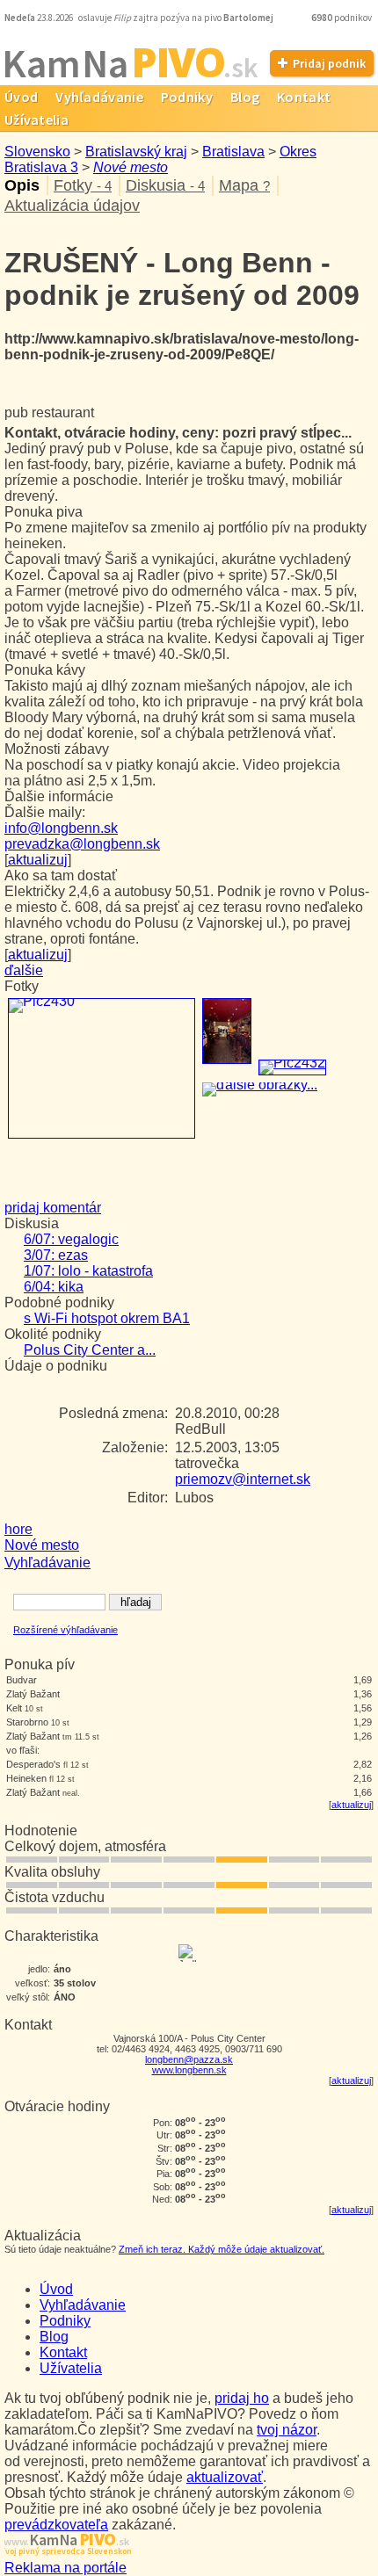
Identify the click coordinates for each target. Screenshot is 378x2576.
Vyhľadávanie (99, 97)
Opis (22, 185)
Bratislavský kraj (136, 152)
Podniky (187, 97)
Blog (245, 97)
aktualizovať (225, 2477)
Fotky (83, 185)
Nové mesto (131, 167)
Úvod (56, 2289)
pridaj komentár (53, 1208)
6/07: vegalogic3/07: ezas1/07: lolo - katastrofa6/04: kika (88, 1263)
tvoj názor (287, 2430)
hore (18, 1529)
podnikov (342, 18)
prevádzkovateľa (56, 2525)
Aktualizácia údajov (72, 206)
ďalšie (24, 970)
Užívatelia (71, 2368)
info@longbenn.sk (61, 828)
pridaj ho (242, 2398)
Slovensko (37, 152)
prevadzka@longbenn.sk (82, 844)
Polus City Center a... (90, 1350)
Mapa (244, 185)
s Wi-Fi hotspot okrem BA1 (107, 1318)
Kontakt (304, 97)
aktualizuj (351, 1805)
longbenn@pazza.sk (189, 2059)
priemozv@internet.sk (243, 1479)
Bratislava (233, 152)
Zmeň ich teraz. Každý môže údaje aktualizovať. (222, 2249)
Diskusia (165, 185)
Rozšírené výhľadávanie (65, 1630)
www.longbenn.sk (189, 2070)
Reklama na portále (65, 2568)
